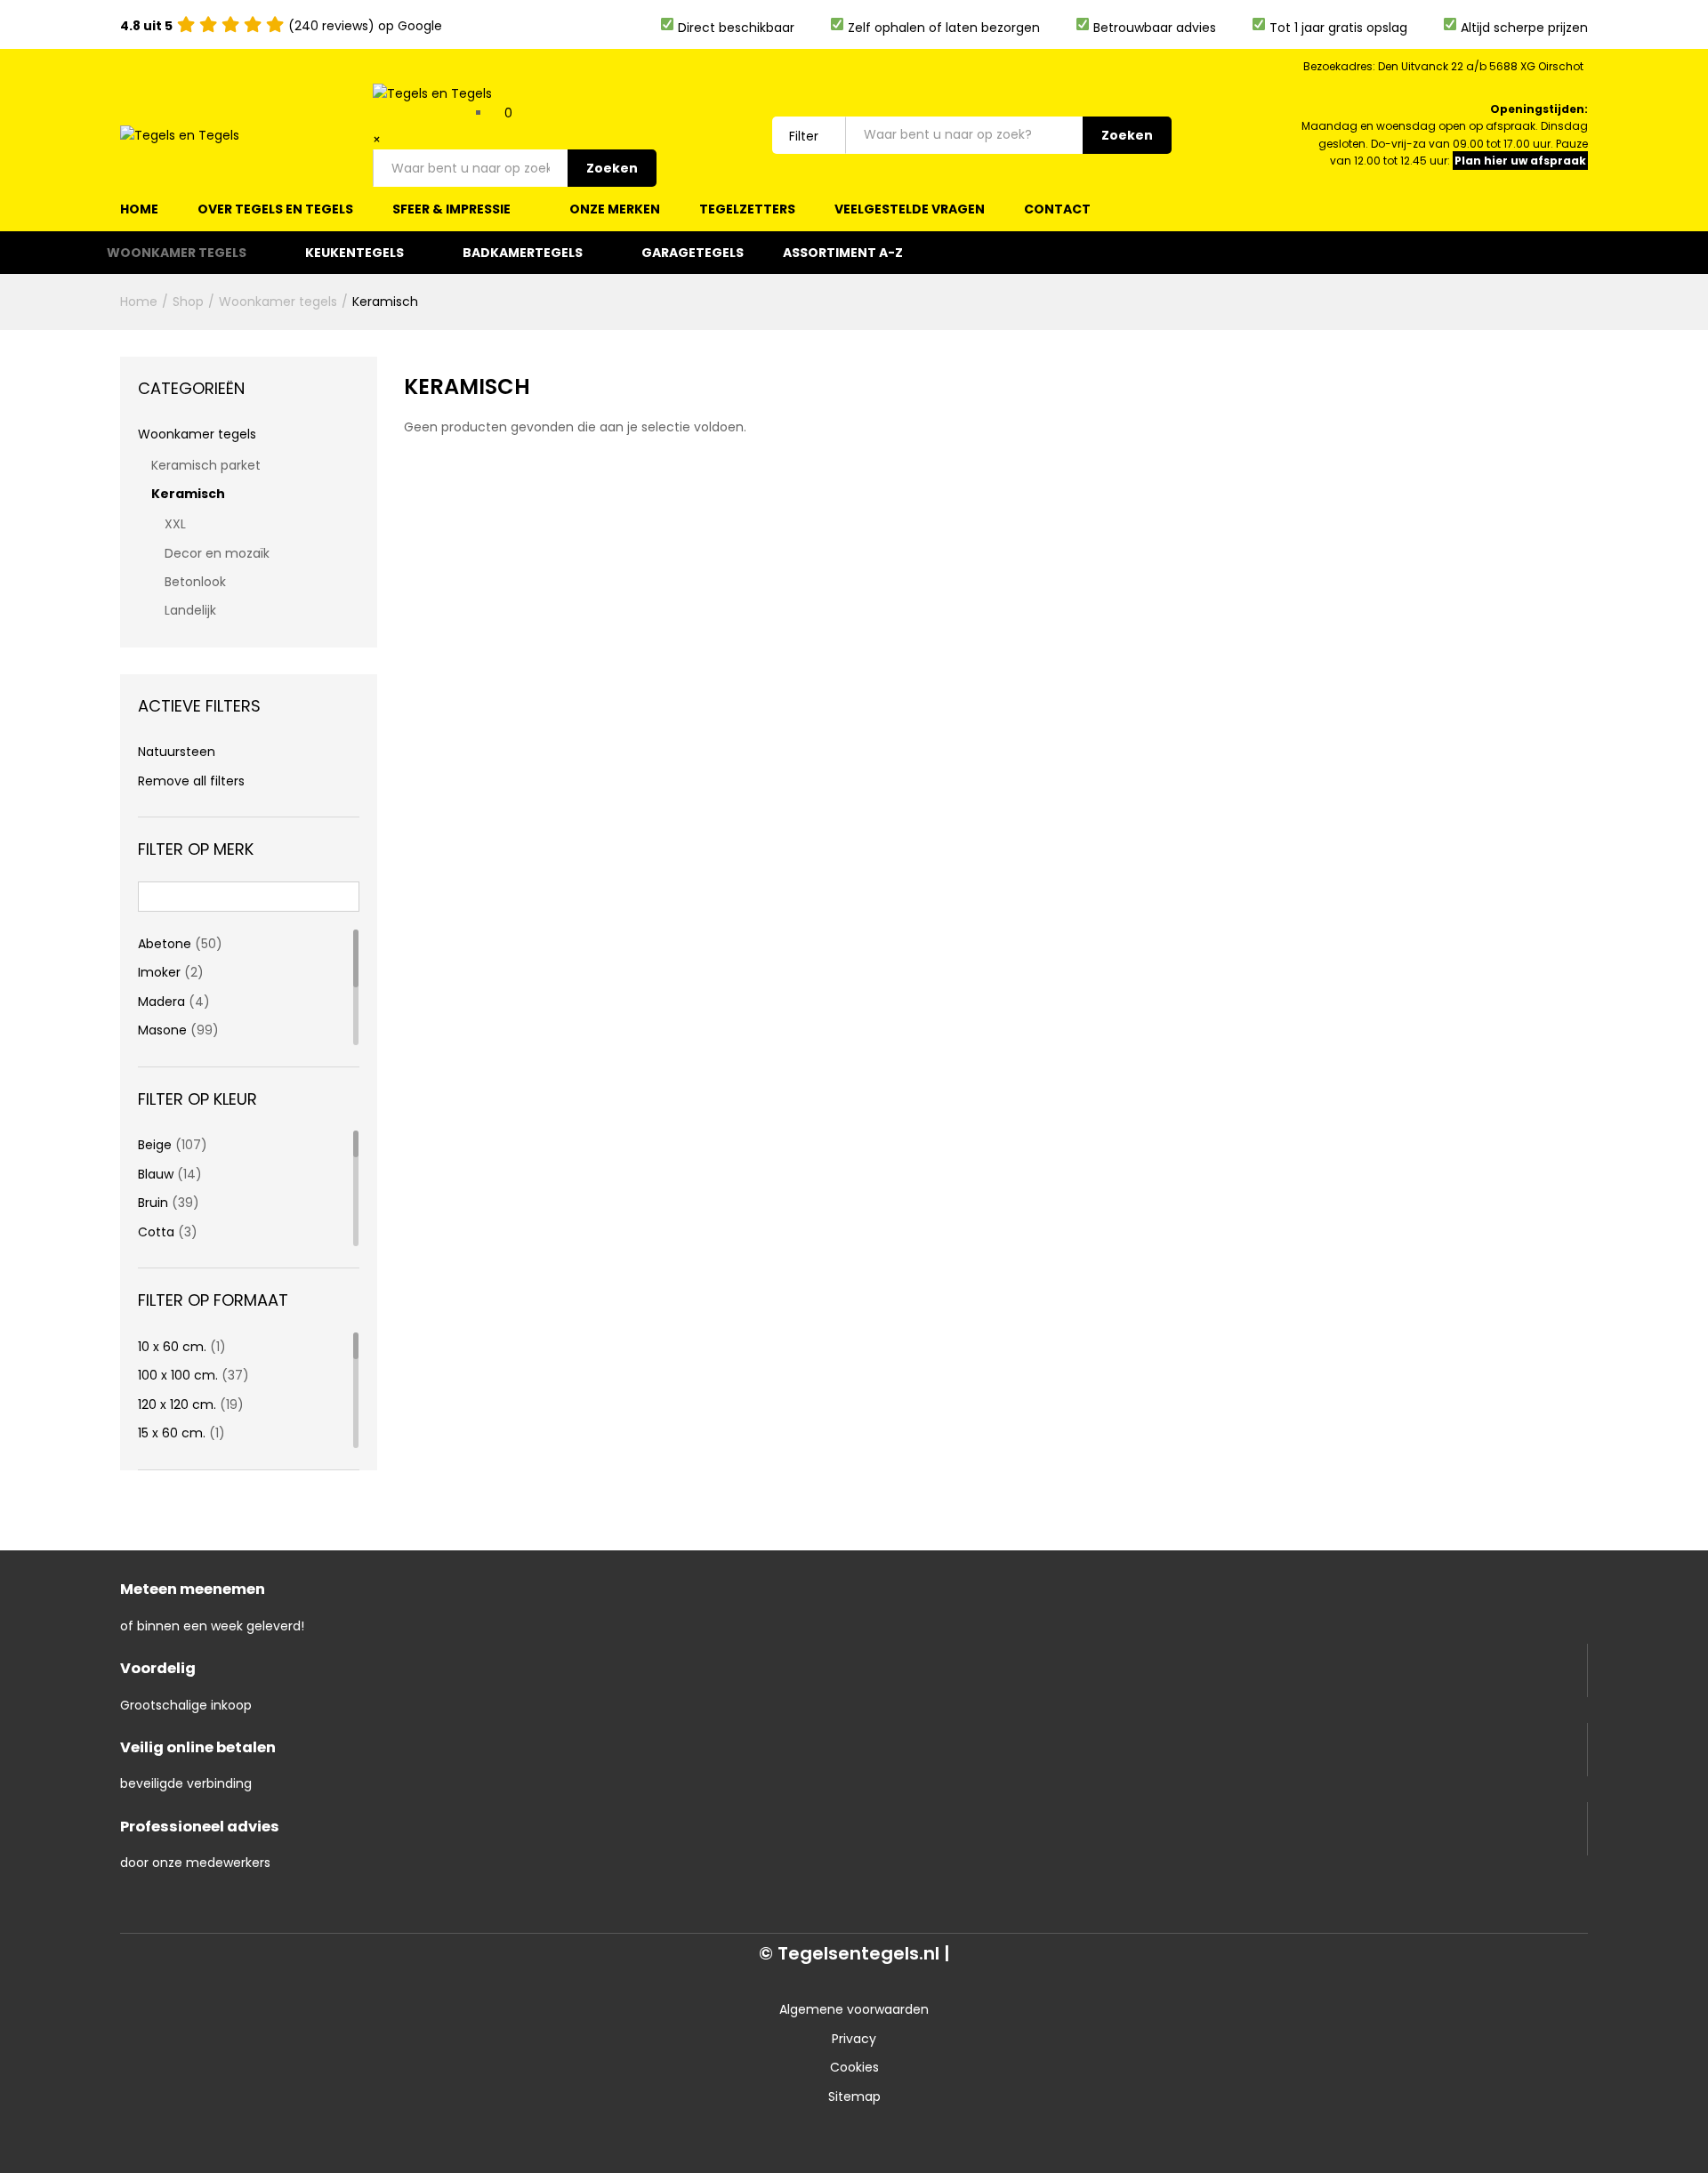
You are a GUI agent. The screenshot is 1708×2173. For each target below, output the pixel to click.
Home (139, 209)
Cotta (156, 1232)
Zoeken (612, 168)
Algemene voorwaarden (854, 2009)
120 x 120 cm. (177, 1404)
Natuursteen (177, 752)
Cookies (854, 2067)
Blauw (156, 1174)
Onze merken (615, 209)
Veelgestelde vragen (910, 209)
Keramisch (188, 494)
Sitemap (854, 2097)
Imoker (159, 972)
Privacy (854, 2039)
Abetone (165, 944)
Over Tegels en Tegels (275, 209)
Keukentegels (354, 253)
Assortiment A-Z (843, 253)
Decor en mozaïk (217, 553)
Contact (1057, 209)
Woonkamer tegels (177, 253)
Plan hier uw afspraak (1520, 161)
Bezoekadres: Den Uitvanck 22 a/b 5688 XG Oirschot (1443, 66)
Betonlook (195, 582)
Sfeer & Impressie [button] (451, 209)
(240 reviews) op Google (281, 26)
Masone (162, 1030)
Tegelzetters (747, 209)
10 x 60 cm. (172, 1347)
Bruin (153, 1203)
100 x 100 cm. (178, 1375)
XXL (175, 524)
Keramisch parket (206, 465)
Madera (161, 1002)
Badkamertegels (523, 253)
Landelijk (190, 610)
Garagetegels (693, 253)
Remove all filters (191, 781)
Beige (155, 1145)
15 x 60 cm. (172, 1433)
